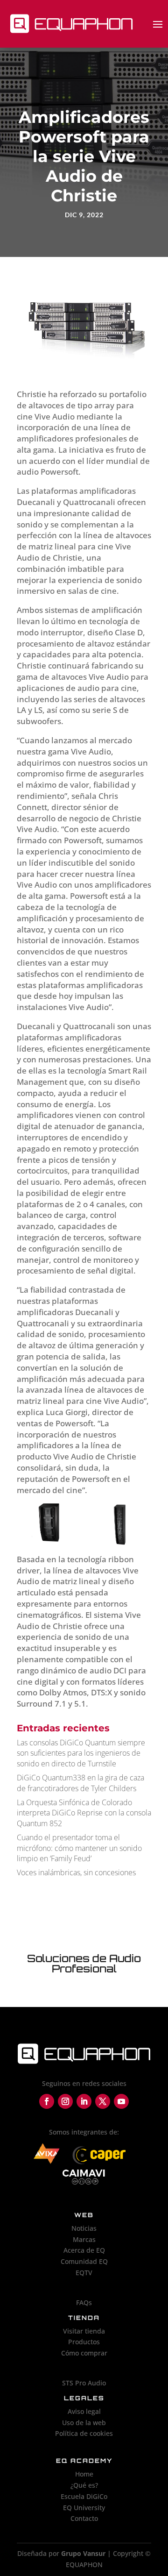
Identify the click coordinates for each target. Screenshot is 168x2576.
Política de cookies (84, 2433)
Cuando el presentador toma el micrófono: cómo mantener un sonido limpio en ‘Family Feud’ (79, 1848)
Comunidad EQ (84, 2261)
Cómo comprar (84, 2353)
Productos (84, 2342)
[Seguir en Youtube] (121, 2101)
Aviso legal (84, 2411)
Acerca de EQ (84, 2250)
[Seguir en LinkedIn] (84, 2101)
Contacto (84, 2518)
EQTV (84, 2273)
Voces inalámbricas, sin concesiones (76, 1872)
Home (84, 2474)
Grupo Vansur (83, 2553)
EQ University (84, 2508)
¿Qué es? (84, 2485)
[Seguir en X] (103, 2101)
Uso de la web (84, 2423)
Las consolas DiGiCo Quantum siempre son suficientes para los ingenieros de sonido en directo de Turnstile (81, 1753)
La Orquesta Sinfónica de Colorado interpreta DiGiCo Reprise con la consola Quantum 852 (84, 1813)
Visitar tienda (84, 2331)
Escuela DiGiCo (84, 2496)
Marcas (84, 2239)
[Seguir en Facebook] (47, 2101)
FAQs (84, 2302)
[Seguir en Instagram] (65, 2101)
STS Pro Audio (84, 2383)
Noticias (84, 2228)
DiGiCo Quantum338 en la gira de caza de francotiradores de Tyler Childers (80, 1783)
